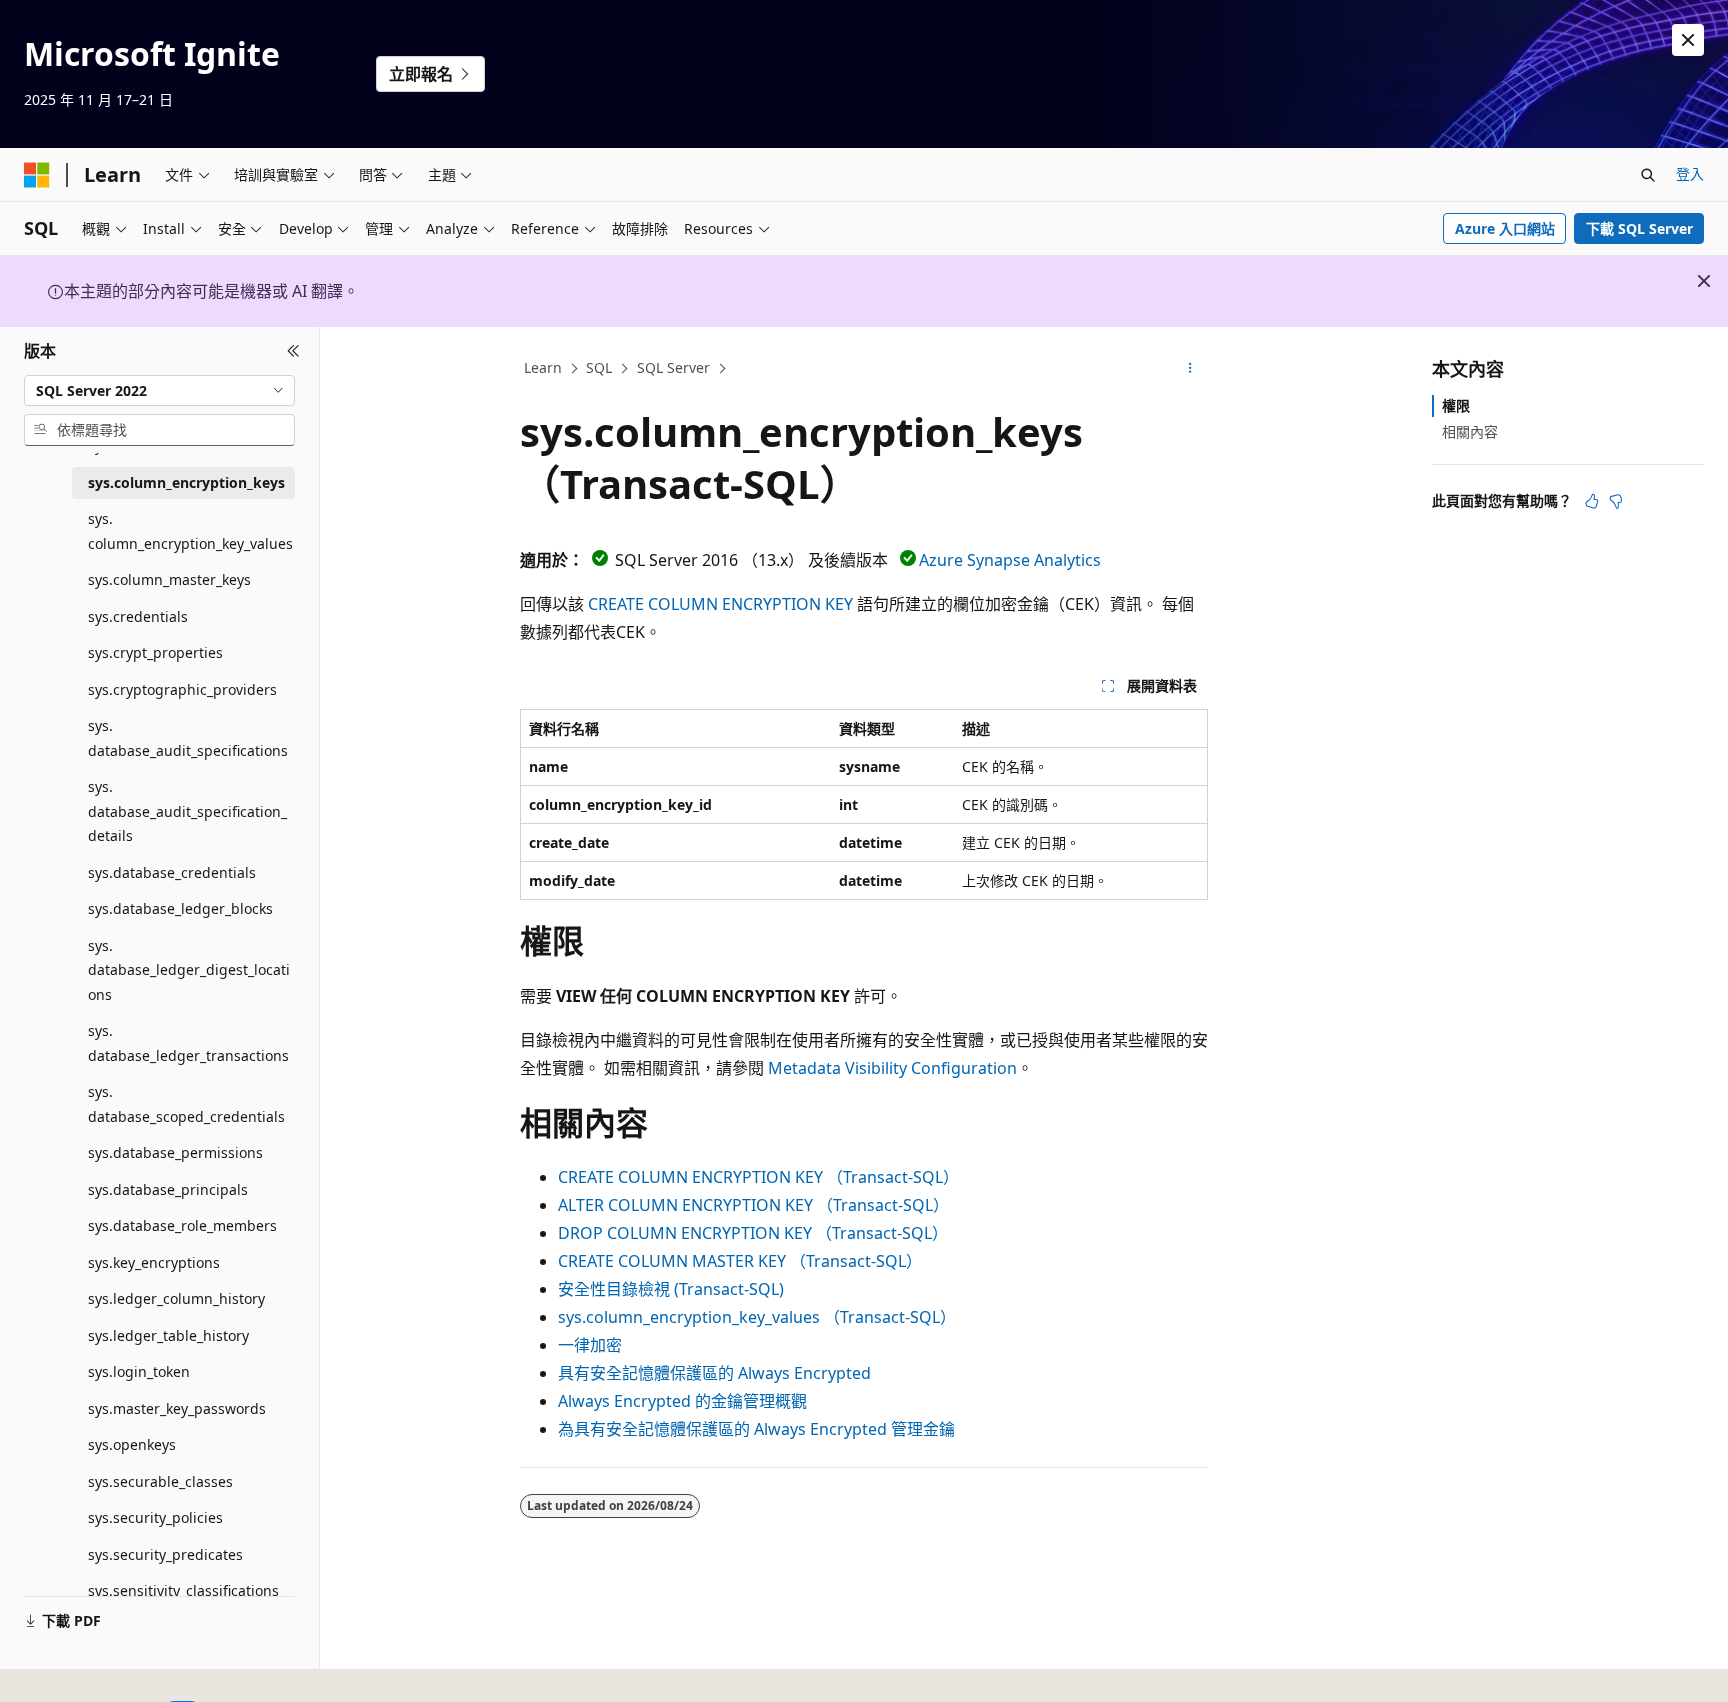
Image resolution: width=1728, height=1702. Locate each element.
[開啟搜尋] (1648, 175)
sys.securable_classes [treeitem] (160, 1481)
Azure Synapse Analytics (1010, 560)
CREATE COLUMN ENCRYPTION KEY (720, 604)
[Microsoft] (37, 175)
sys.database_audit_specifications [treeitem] (188, 738)
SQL (599, 367)
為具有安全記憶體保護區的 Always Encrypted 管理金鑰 (756, 1429)
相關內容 (1470, 431)
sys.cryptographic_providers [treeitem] (182, 689)
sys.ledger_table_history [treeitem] (168, 1335)
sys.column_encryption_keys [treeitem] (186, 482)
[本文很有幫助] (1592, 501)
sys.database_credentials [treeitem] (172, 872)
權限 (1456, 405)
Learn (543, 367)
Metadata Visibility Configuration (892, 1068)
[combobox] (159, 390)
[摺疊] (293, 351)
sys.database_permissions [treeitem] (175, 1152)
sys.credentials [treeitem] (138, 616)
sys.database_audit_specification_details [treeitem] (187, 811)
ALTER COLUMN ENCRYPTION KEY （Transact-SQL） (753, 1205)
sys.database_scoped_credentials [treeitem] (186, 1104)
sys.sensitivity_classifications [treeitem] (183, 1590)
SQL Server (673, 367)
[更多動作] (1190, 369)
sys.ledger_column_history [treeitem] (176, 1298)
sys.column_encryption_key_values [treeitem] (190, 531)
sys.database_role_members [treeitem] (182, 1225)
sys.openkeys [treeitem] (132, 1444)
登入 (1690, 173)
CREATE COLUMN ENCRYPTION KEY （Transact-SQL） (758, 1177)
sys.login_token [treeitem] (139, 1371)
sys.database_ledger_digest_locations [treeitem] (189, 970)
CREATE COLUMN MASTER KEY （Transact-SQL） (740, 1261)
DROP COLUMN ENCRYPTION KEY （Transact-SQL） (753, 1233)
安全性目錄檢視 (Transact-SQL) (671, 1289)
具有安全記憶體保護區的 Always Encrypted (714, 1373)
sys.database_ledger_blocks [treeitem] (180, 908)
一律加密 (590, 1345)
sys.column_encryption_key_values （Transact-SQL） (757, 1317)
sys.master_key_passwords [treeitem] (177, 1408)
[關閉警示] (1688, 40)
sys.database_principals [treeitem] (168, 1189)
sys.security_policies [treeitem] (155, 1517)
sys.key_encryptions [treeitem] (154, 1262)
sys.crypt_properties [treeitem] (155, 652)
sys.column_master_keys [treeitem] (169, 579)
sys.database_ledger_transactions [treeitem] (188, 1043)
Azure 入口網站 (1505, 228)
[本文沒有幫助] (1616, 501)
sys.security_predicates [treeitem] (165, 1554)
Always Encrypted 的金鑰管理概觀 (682, 1401)
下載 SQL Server (1639, 228)
